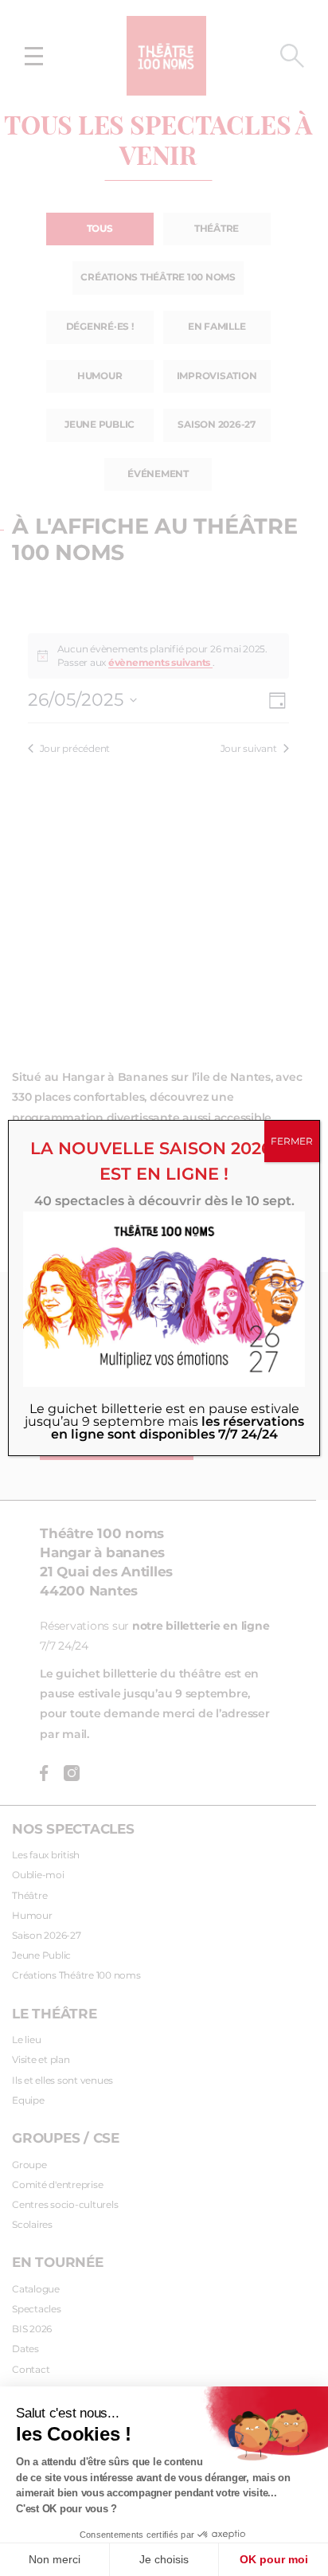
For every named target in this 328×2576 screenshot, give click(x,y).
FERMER (292, 1141)
